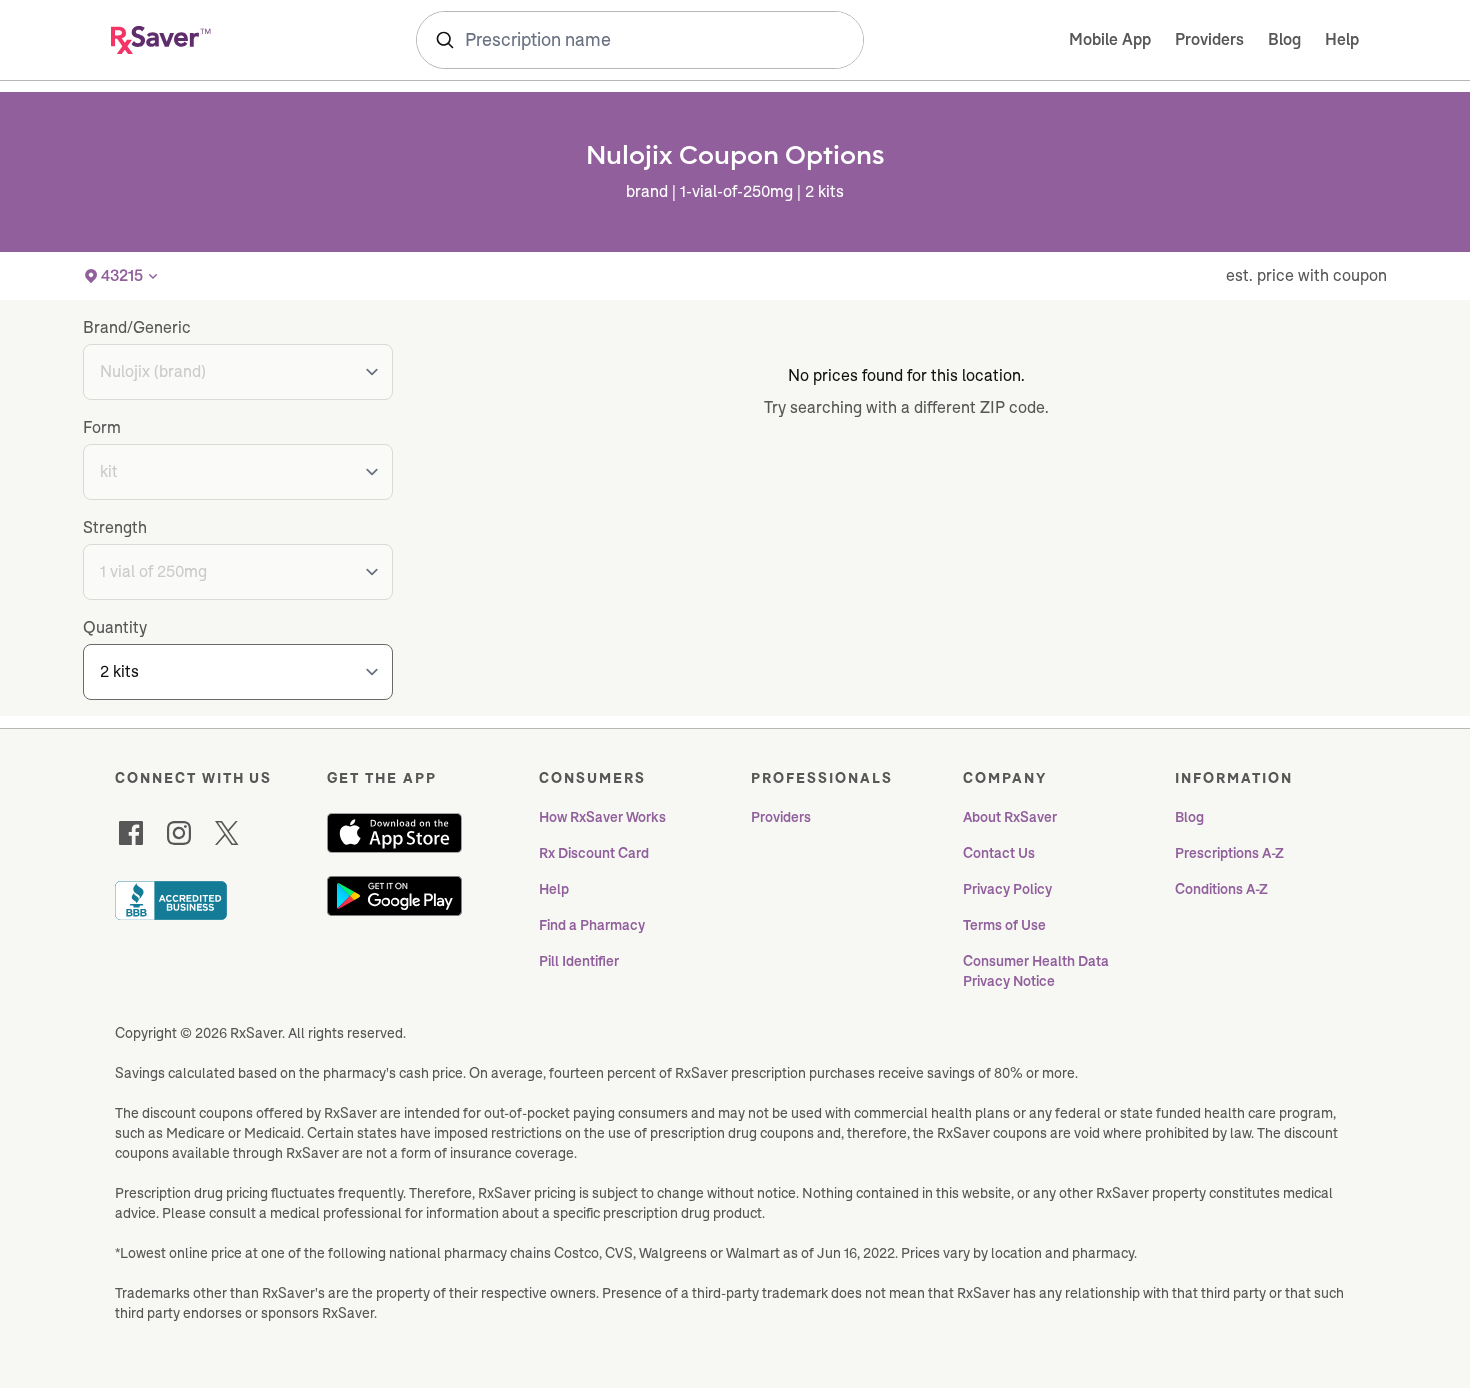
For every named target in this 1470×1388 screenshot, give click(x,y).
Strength (115, 527)
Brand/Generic (137, 327)
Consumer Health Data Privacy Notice (1037, 971)
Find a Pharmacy (592, 925)
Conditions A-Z (1221, 889)
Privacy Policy (1007, 889)
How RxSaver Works (602, 817)
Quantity (115, 627)
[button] (122, 276)
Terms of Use (1004, 925)
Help (1342, 39)
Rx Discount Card (594, 853)
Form (102, 427)
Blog (1284, 39)
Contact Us (999, 853)
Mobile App (1110, 39)
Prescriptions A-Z (1229, 853)
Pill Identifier (579, 961)
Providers (1209, 39)
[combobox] (640, 40)
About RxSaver (1010, 817)
